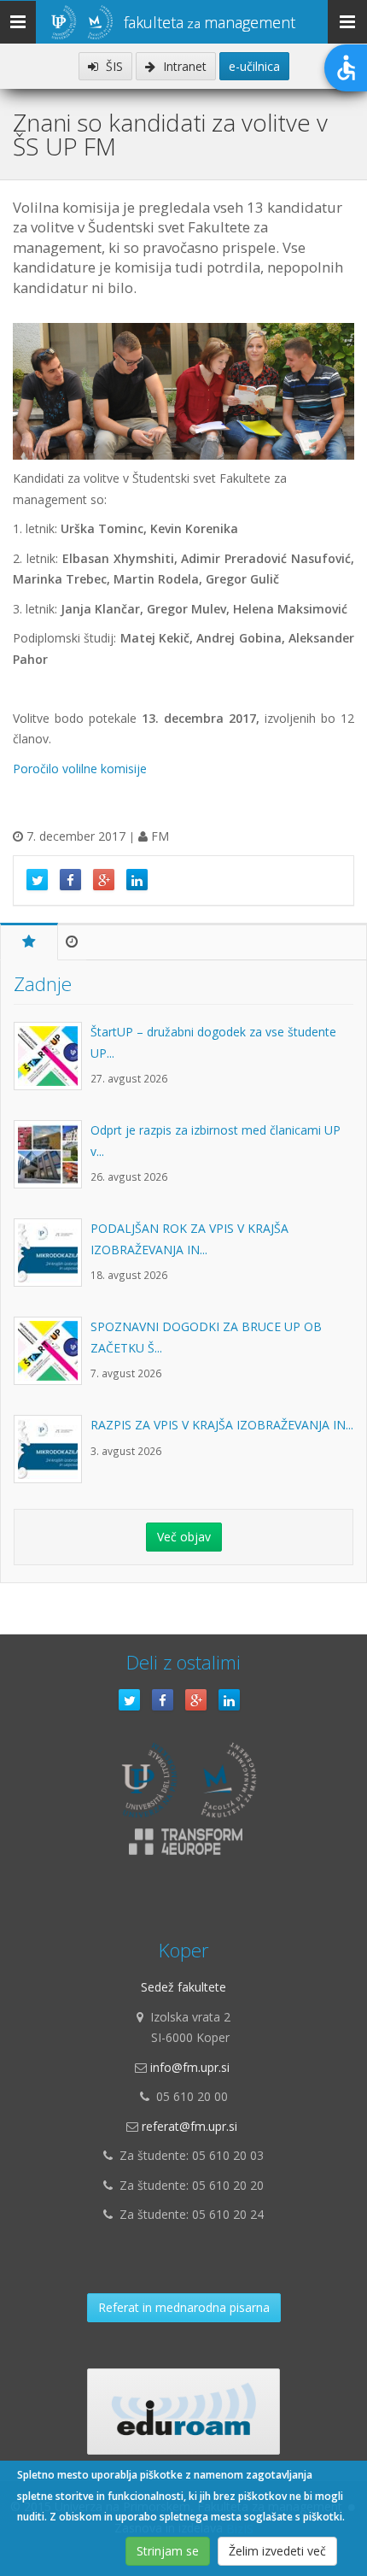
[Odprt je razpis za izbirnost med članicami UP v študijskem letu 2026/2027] (52, 1163)
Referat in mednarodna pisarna (184, 2307)
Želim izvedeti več (277, 2551)
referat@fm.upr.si (189, 2126)
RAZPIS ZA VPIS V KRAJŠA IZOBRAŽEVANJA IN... (222, 1425)
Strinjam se (168, 2551)
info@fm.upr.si (190, 2067)
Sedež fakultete (183, 1987)
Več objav (184, 1537)
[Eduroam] (183, 2412)
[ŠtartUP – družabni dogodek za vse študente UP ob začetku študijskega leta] (52, 1065)
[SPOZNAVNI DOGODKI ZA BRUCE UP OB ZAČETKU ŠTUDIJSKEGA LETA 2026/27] (52, 1359)
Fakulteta (210, 22)
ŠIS (113, 66)
